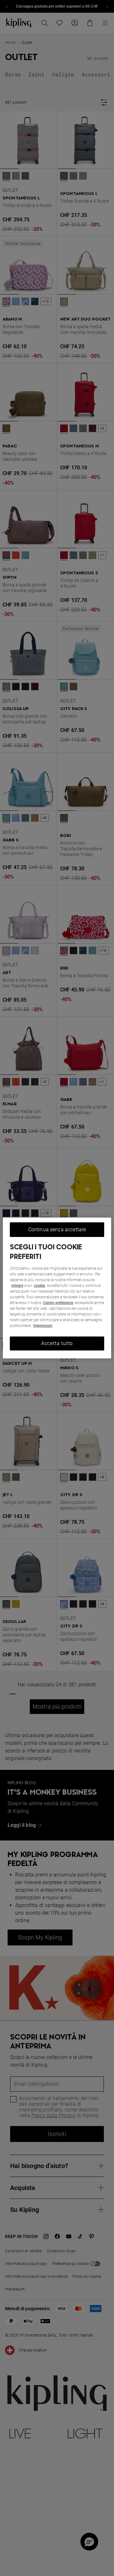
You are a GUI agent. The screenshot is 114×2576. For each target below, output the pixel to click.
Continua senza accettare (57, 1229)
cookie (39, 1286)
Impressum (43, 1326)
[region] (57, 1288)
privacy (17, 1286)
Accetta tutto (57, 1343)
